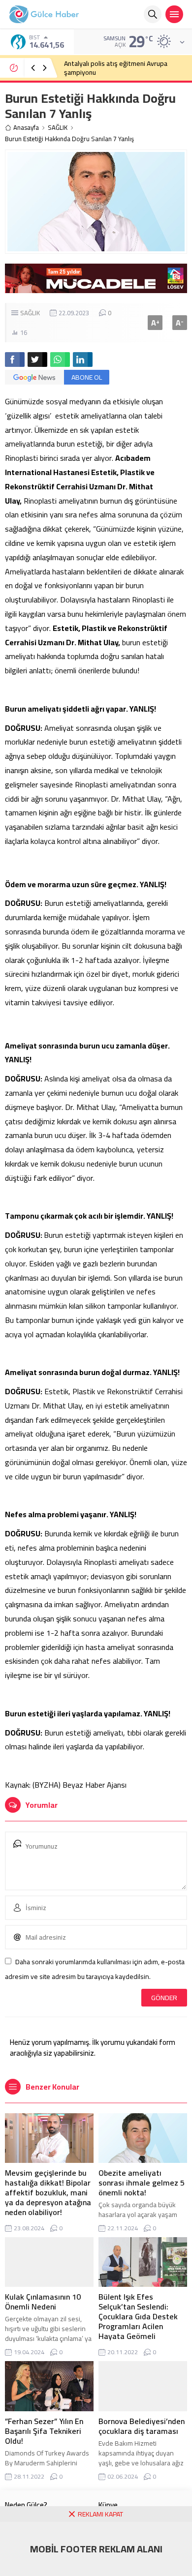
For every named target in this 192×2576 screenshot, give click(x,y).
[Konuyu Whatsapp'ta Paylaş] (60, 359)
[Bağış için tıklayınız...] (96, 288)
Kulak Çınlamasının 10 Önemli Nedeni (43, 2302)
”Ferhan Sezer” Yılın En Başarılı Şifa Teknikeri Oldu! (44, 2431)
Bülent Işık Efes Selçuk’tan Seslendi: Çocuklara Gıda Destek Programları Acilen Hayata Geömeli (138, 2316)
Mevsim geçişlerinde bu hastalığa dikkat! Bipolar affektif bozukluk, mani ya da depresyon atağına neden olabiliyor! (48, 2192)
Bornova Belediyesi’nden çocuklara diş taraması (142, 2426)
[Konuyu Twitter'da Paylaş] (37, 359)
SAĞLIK (58, 128)
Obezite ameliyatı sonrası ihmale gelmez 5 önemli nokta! (142, 2183)
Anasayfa (26, 128)
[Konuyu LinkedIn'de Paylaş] (83, 359)
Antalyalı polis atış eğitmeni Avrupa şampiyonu (116, 68)
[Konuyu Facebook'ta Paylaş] (15, 359)
